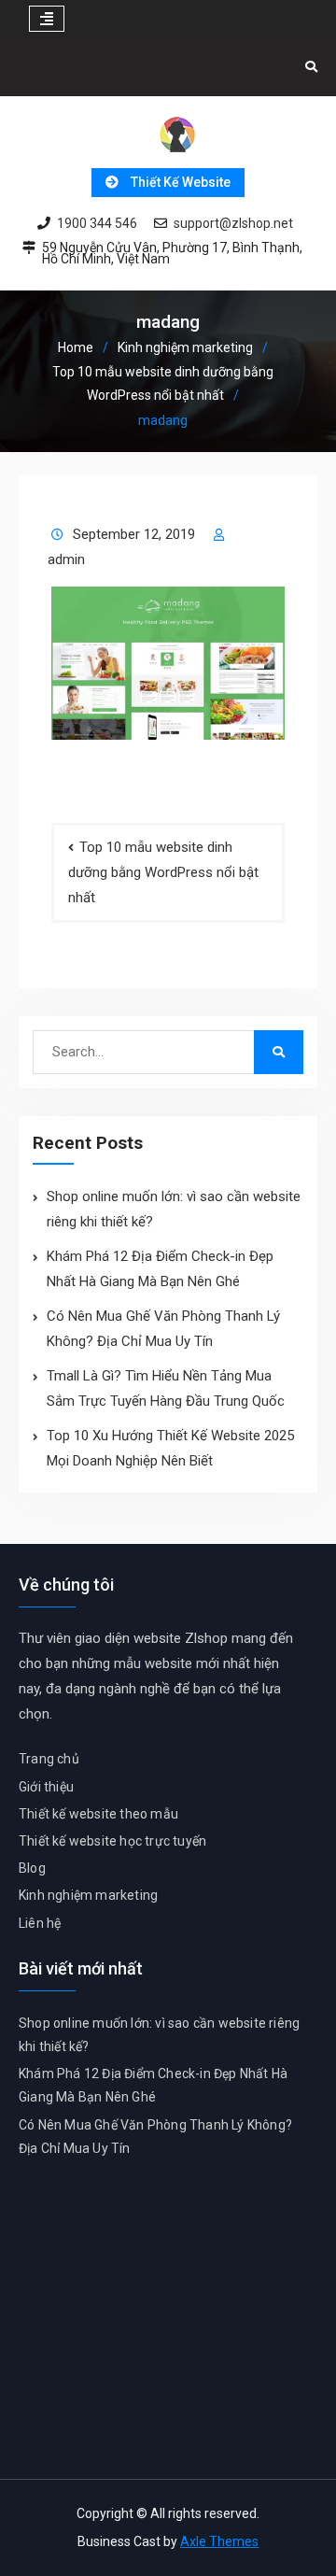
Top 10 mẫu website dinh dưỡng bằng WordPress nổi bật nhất (163, 872)
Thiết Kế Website (181, 182)
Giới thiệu (46, 1787)
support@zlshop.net (233, 224)
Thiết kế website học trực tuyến (112, 1841)
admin (66, 559)
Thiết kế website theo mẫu (98, 1814)
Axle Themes (219, 2541)
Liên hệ (40, 1923)
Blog (32, 1868)
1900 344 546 (97, 224)
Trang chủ (49, 1759)
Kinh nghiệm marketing (88, 1895)
